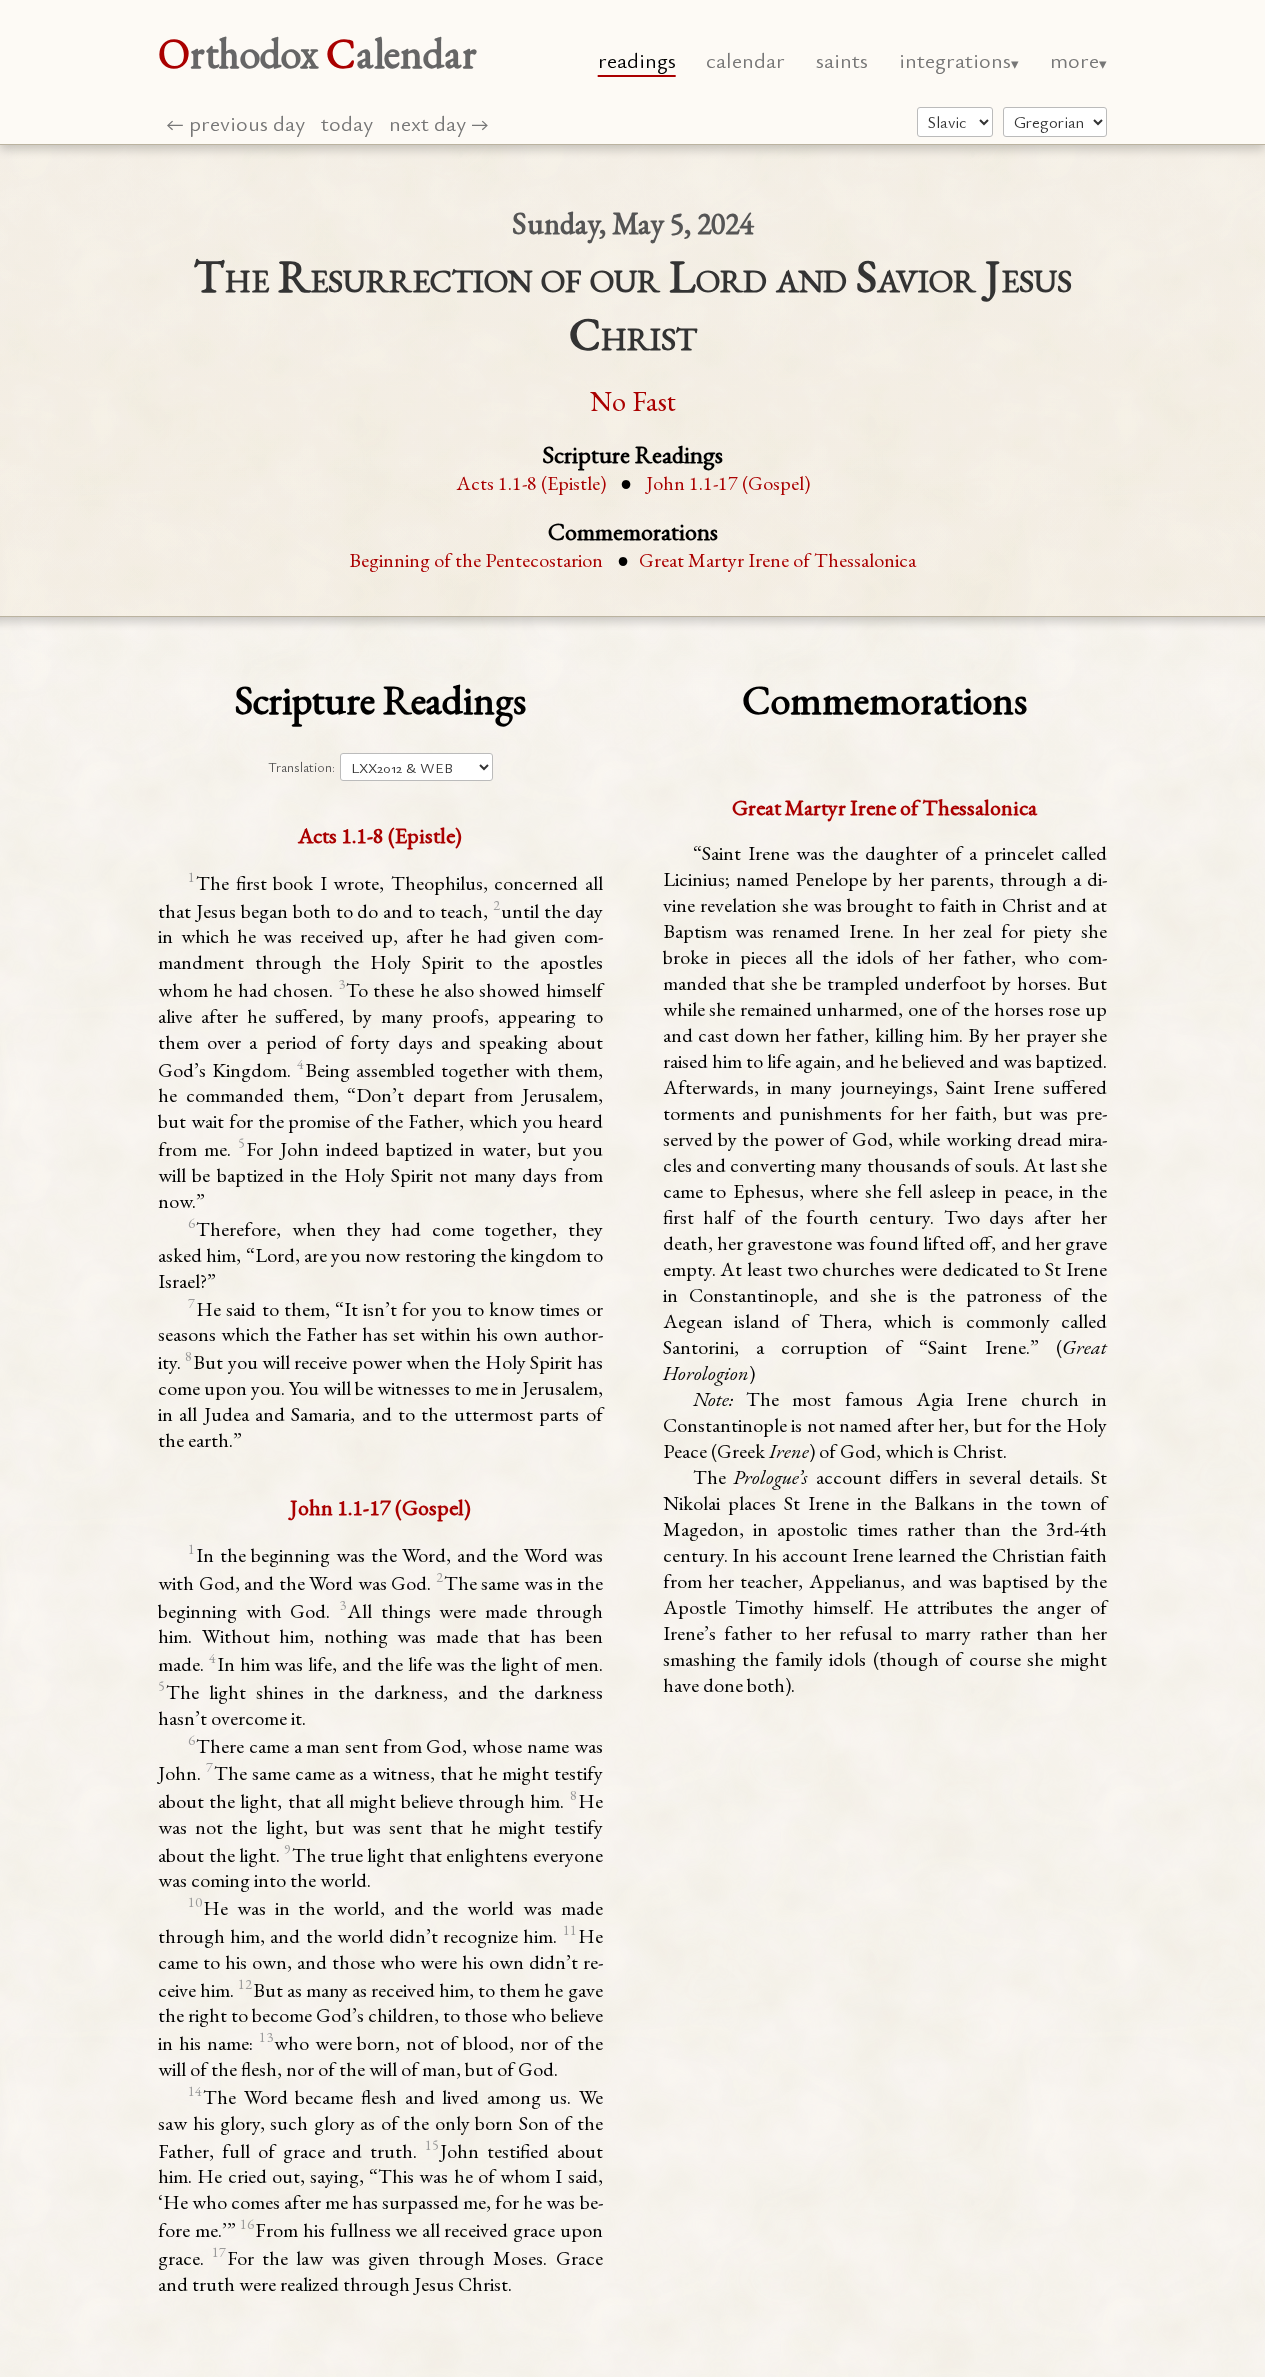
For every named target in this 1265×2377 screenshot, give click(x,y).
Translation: (301, 767)
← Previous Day (235, 122)
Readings (637, 59)
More (1074, 59)
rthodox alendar (317, 53)
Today (347, 122)
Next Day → (439, 122)
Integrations (955, 59)
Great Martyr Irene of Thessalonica (777, 560)
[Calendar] (1055, 122)
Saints (842, 59)
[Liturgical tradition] (955, 122)
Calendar (745, 59)
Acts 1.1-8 (531, 483)
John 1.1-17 (728, 483)
